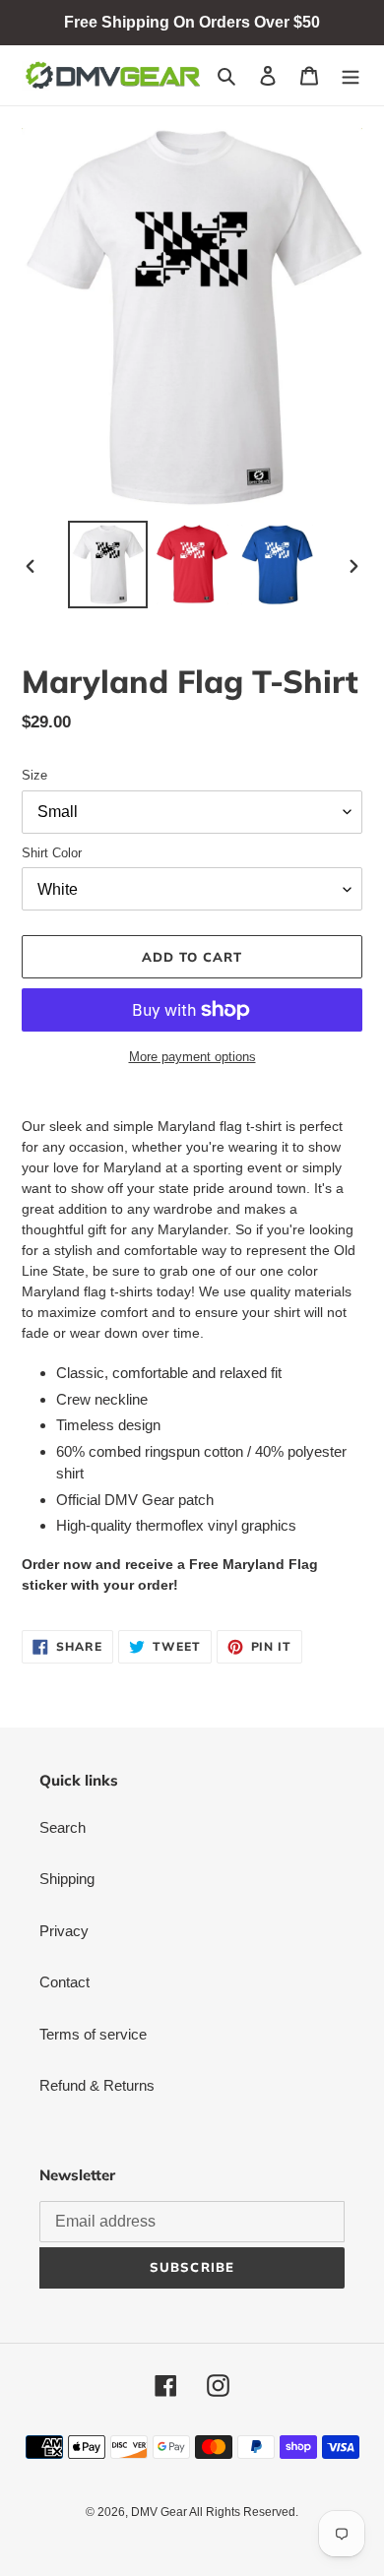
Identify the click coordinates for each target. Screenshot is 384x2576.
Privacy (64, 1931)
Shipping (67, 1879)
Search (63, 1827)
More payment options (192, 1057)
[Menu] (351, 75)
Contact (64, 1982)
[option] (108, 565)
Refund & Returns (97, 2085)
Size (34, 775)
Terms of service (93, 2034)
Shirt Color (52, 853)
